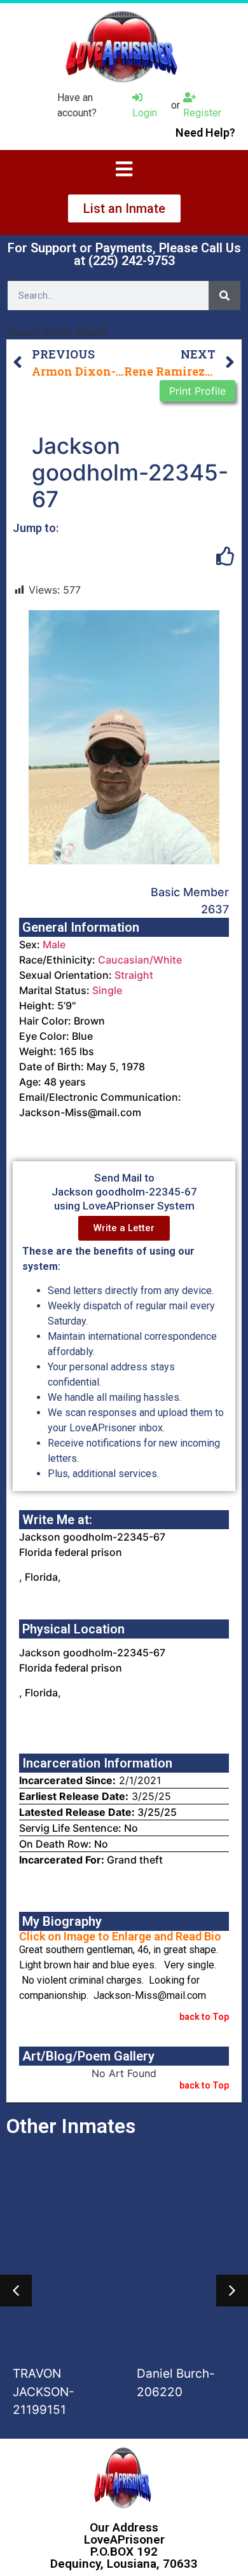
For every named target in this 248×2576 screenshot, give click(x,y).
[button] (16, 2291)
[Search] (224, 296)
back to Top (204, 2017)
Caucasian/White (140, 960)
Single (107, 990)
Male (54, 944)
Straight (134, 975)
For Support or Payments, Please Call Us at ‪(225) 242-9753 (124, 254)
